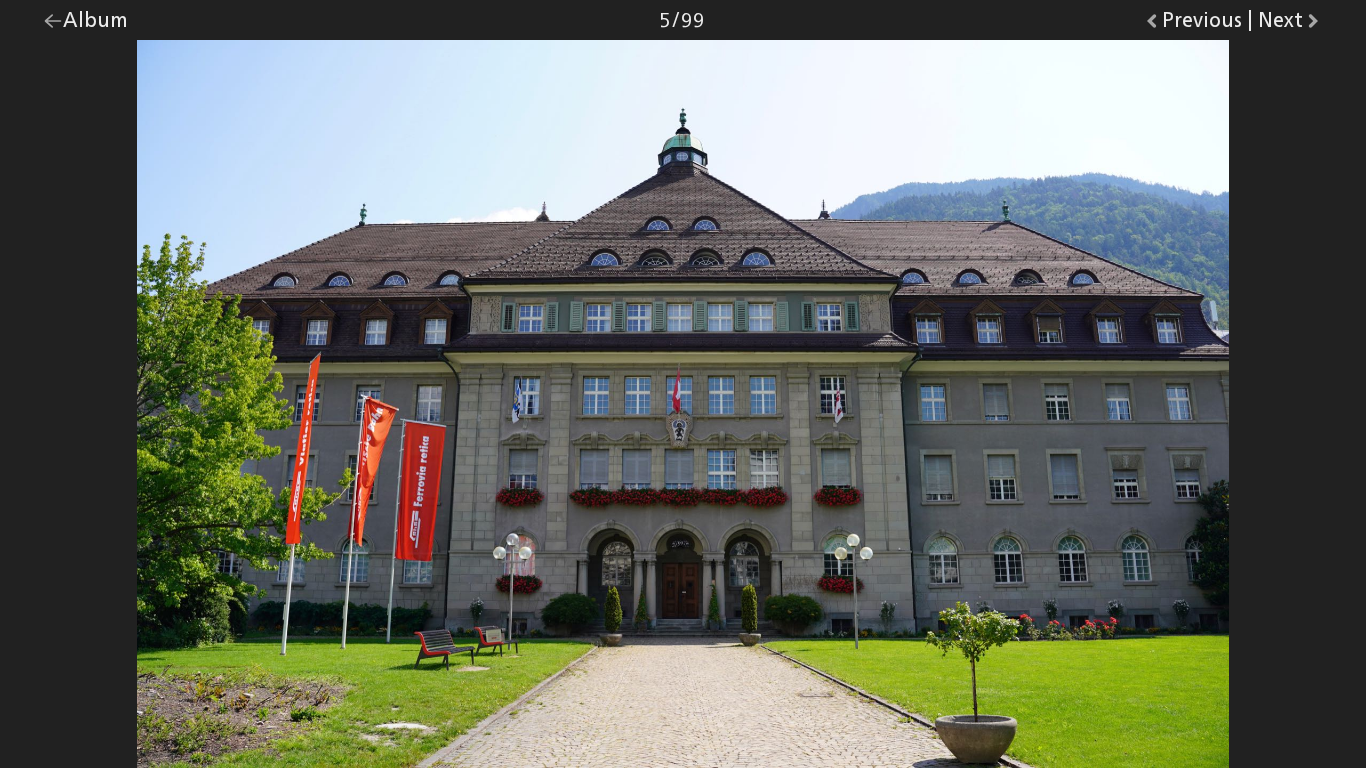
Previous (1202, 25)
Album (95, 25)
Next (1290, 25)
